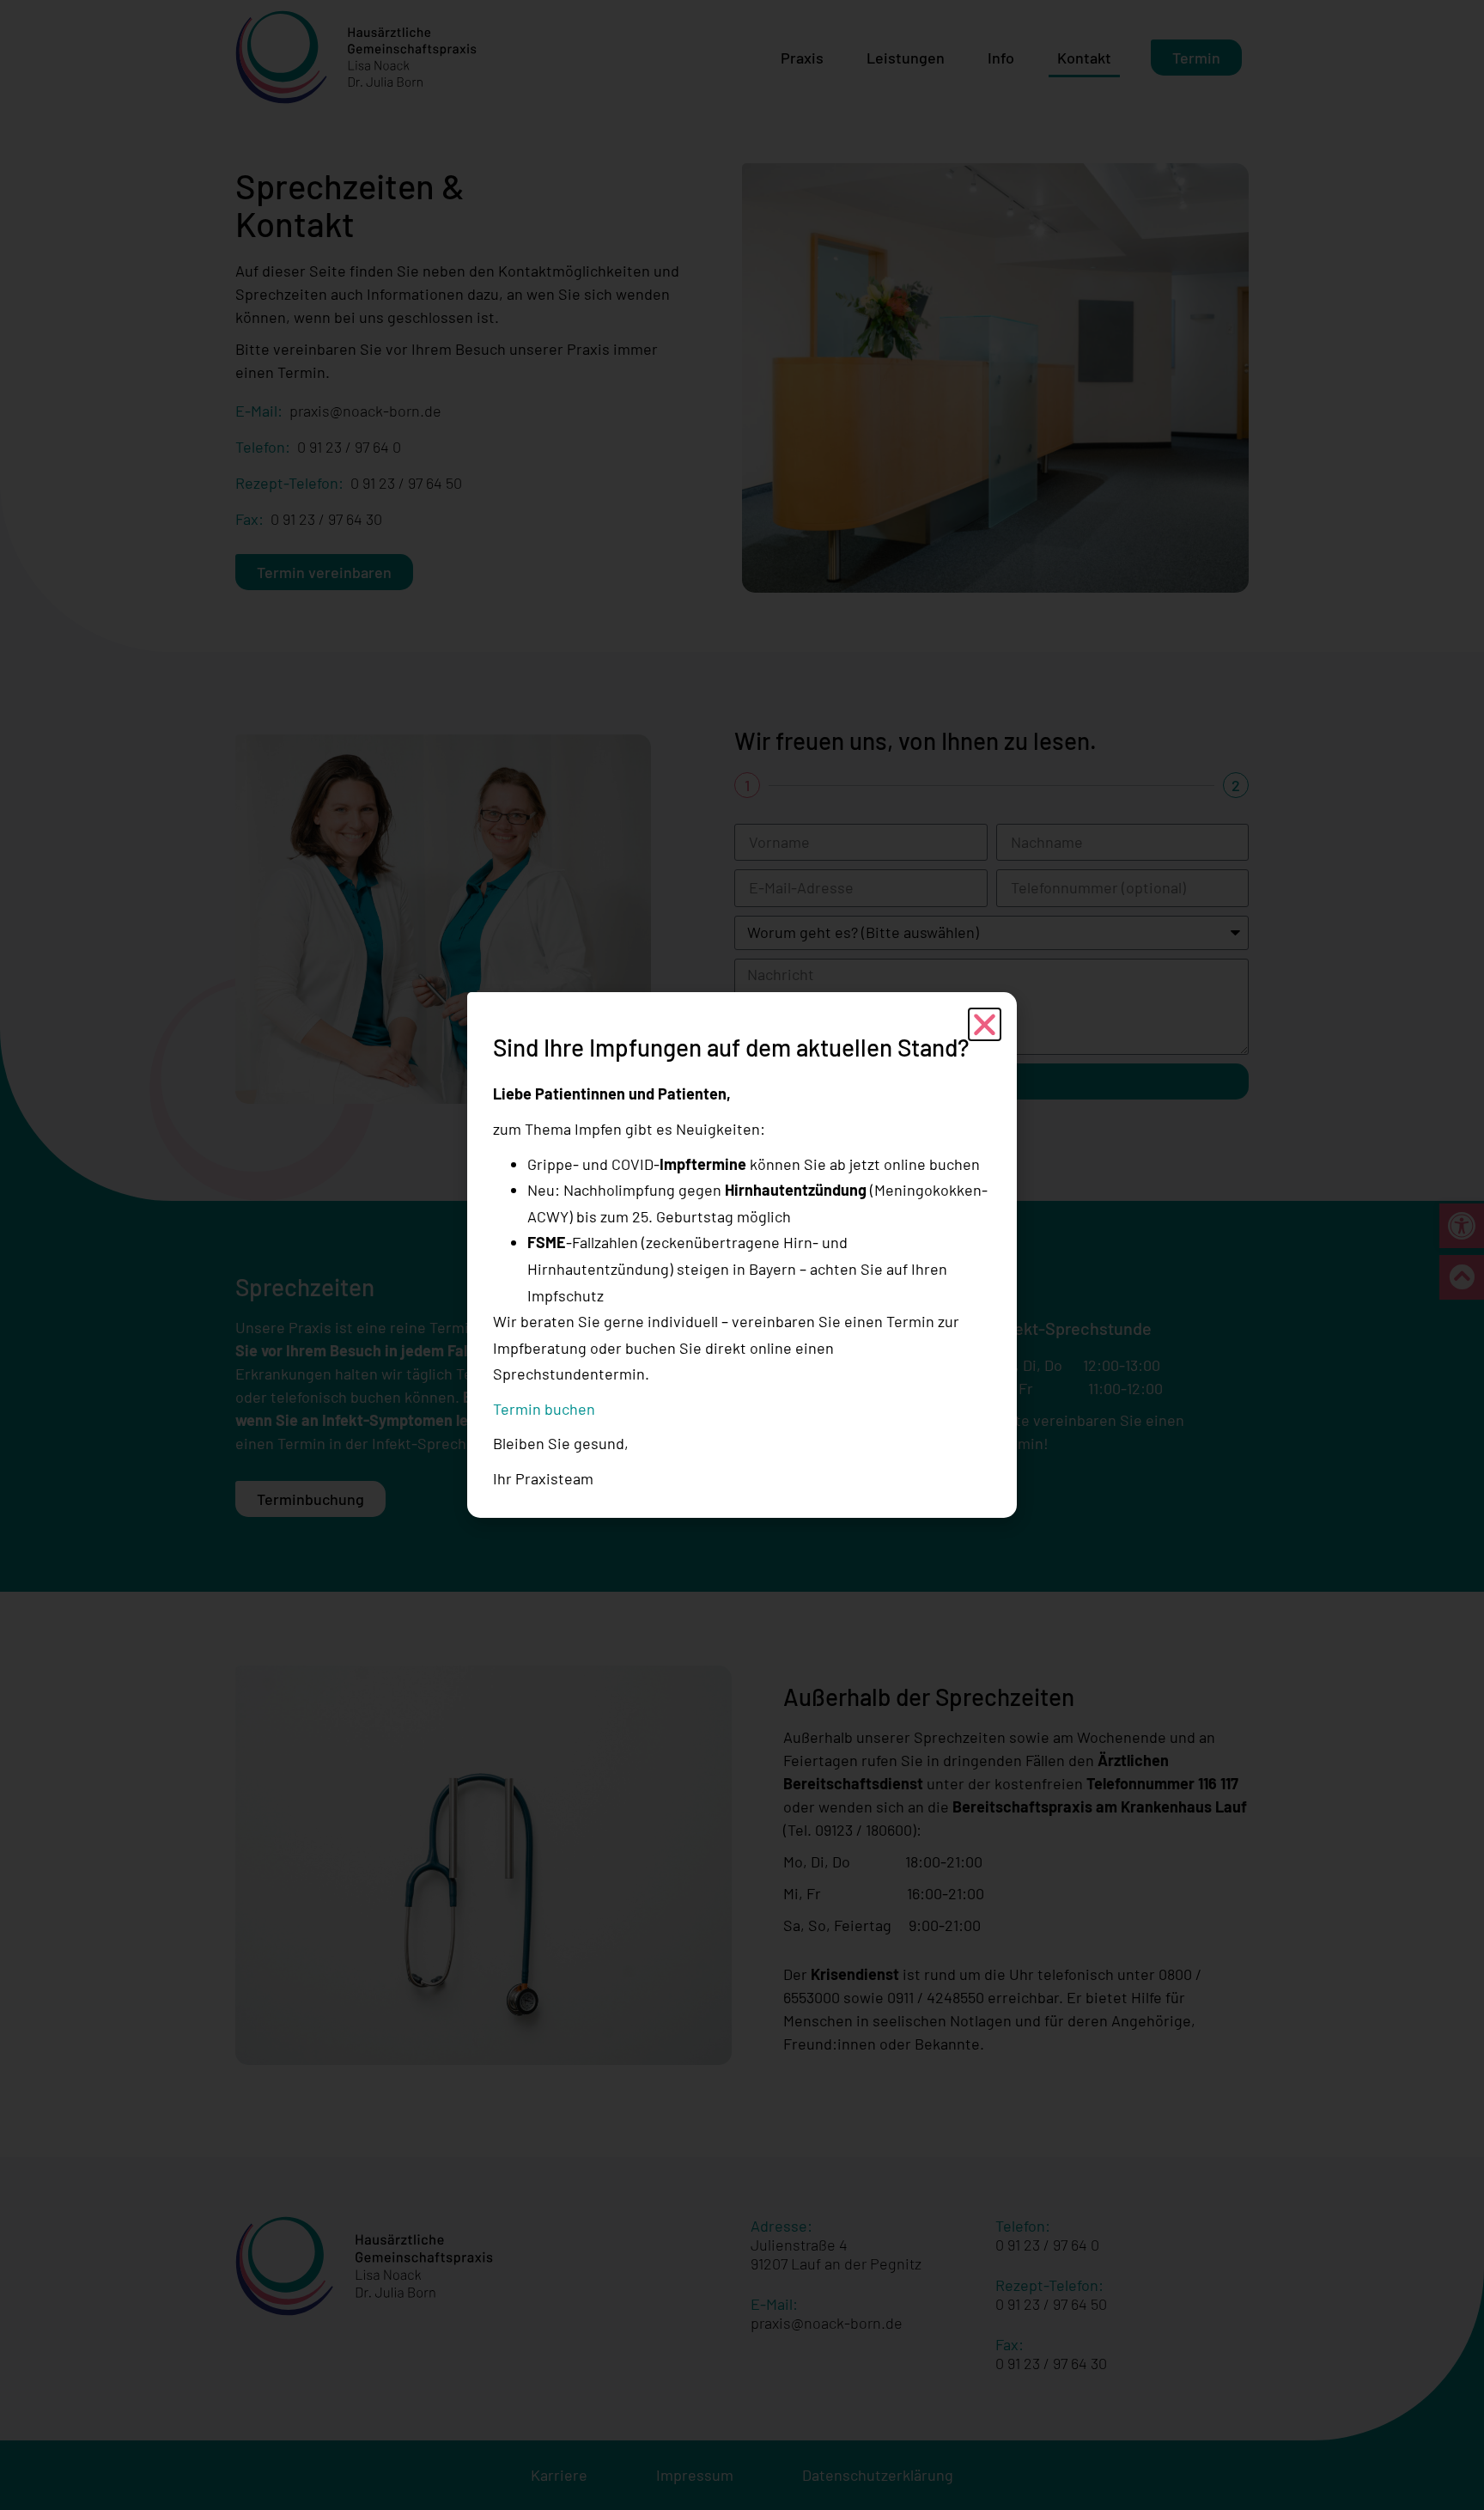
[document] (742, 1255)
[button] (985, 1024)
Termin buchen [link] (544, 1409)
